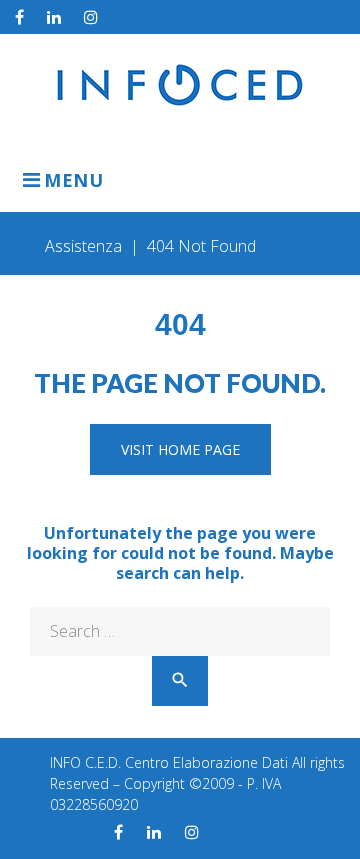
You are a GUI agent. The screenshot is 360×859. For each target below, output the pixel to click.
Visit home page (180, 449)
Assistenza (83, 246)
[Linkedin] (54, 17)
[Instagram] (91, 17)
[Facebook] (19, 17)
